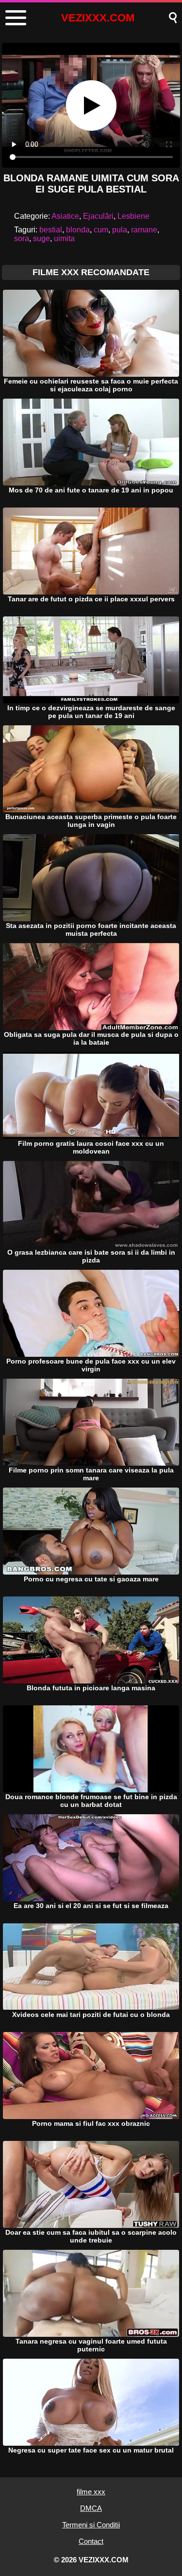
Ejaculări (98, 216)
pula (120, 230)
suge (41, 238)
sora (22, 238)
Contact (91, 2541)
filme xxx (91, 2492)
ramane (144, 230)
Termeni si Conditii (91, 2525)
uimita (64, 238)
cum (101, 230)
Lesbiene (133, 216)
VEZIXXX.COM (98, 18)
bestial (51, 230)
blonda (78, 230)
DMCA (91, 2508)
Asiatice (65, 216)
